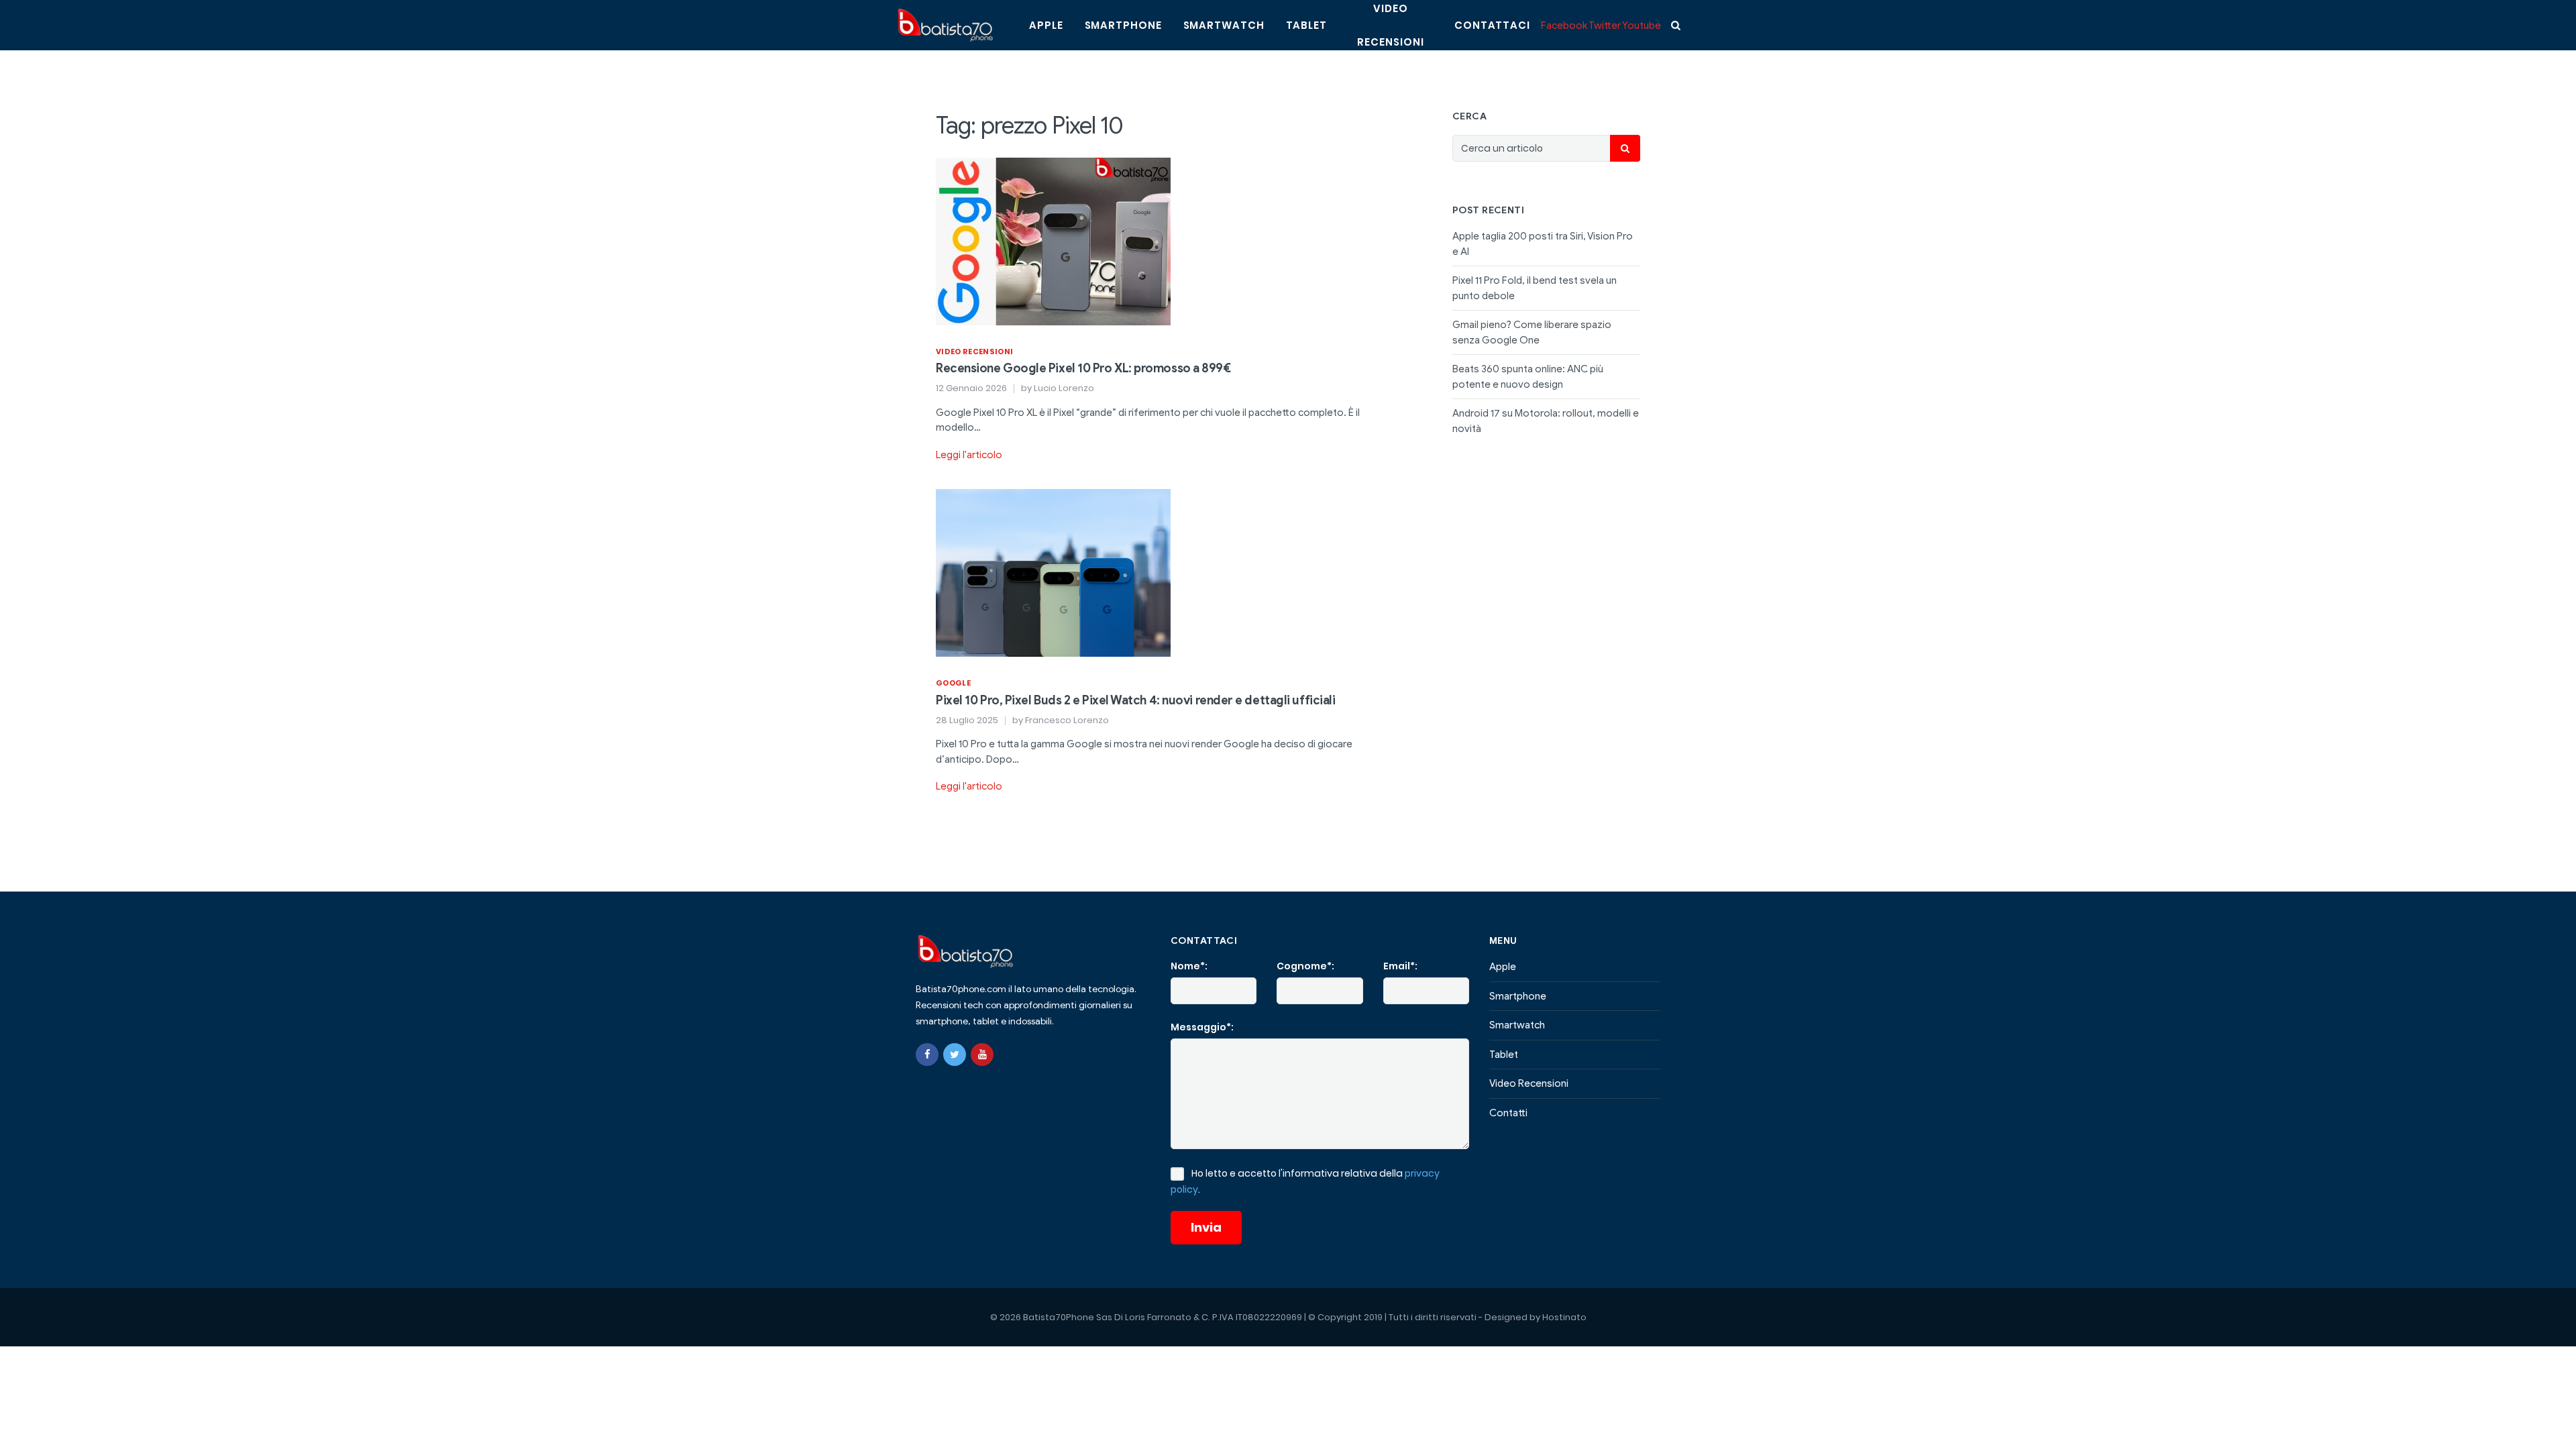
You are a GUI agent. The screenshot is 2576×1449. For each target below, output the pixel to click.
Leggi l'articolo (969, 455)
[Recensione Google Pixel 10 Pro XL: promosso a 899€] (1053, 240)
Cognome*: (1305, 966)
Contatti (1508, 1113)
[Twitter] (955, 1055)
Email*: (1400, 966)
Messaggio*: (1202, 1027)
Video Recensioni (974, 352)
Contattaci (1492, 25)
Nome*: (1189, 966)
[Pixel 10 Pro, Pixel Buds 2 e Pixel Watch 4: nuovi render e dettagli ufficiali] (1053, 572)
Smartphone (1123, 25)
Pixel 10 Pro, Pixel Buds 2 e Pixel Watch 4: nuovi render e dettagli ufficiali (1135, 700)
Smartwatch (1224, 25)
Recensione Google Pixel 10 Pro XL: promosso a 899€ (1083, 368)
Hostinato (1564, 1317)
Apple (1046, 25)
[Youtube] (982, 1055)
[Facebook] (927, 1055)
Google (953, 683)
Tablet (1306, 25)
